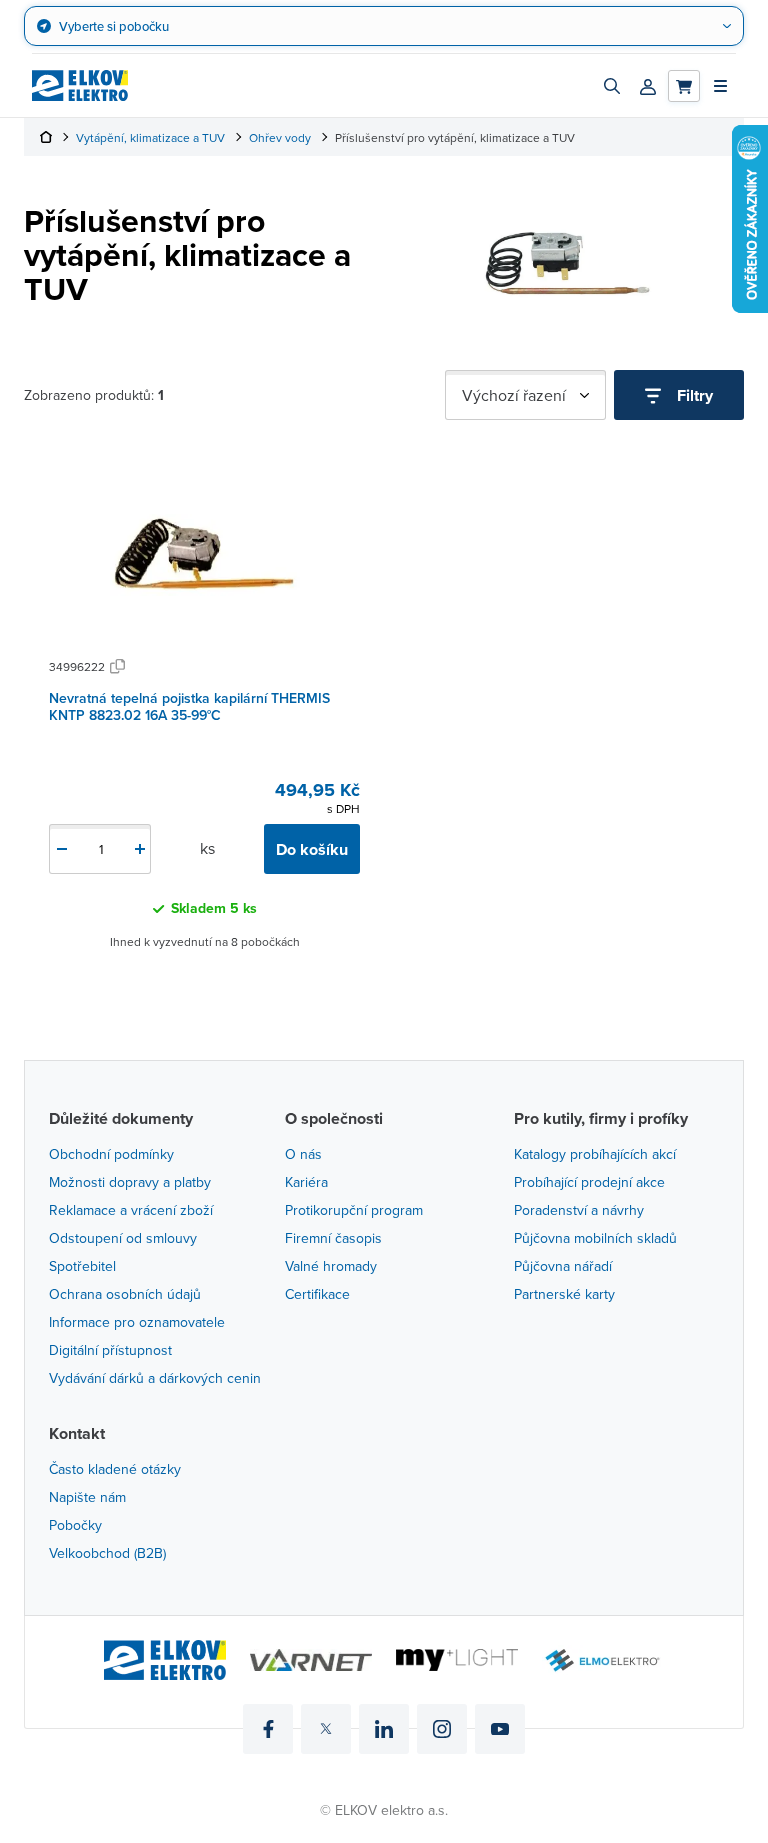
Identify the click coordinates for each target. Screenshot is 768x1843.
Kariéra (306, 1182)
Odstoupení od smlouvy (123, 1238)
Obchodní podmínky (111, 1154)
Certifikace (317, 1294)
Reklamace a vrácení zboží (131, 1210)
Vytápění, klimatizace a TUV (150, 137)
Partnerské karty (564, 1294)
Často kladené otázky (115, 1469)
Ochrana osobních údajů (125, 1294)
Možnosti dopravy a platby (130, 1182)
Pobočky (75, 1525)
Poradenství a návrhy (579, 1210)
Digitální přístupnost (110, 1350)
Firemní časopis (333, 1238)
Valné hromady (331, 1266)
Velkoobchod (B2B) (107, 1553)
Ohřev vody (280, 137)
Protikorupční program (354, 1210)
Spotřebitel (82, 1266)
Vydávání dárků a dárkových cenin (155, 1378)
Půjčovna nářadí (563, 1266)
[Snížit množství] (62, 849)
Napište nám (87, 1497)
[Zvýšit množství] (140, 849)
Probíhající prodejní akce (589, 1182)
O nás (303, 1154)
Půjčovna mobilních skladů (595, 1238)
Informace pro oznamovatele (137, 1322)
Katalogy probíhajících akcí (595, 1154)
